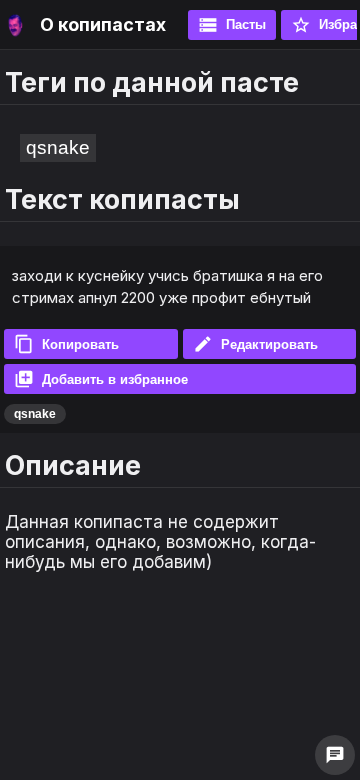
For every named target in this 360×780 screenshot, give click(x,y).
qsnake (58, 147)
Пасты (232, 25)
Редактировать (255, 344)
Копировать (66, 344)
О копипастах (103, 24)
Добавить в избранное (101, 379)
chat (335, 755)
